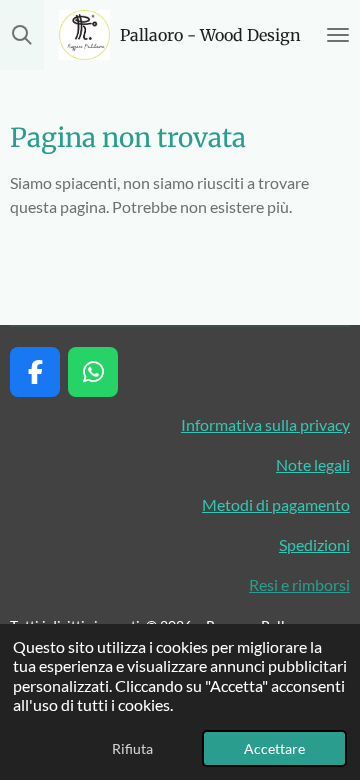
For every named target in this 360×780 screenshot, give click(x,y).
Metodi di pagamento (276, 504)
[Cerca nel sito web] (22, 35)
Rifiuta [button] (132, 748)
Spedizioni (314, 544)
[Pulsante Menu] (338, 35)
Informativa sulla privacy (265, 424)
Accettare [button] (274, 748)
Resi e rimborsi (299, 584)
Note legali (313, 464)
